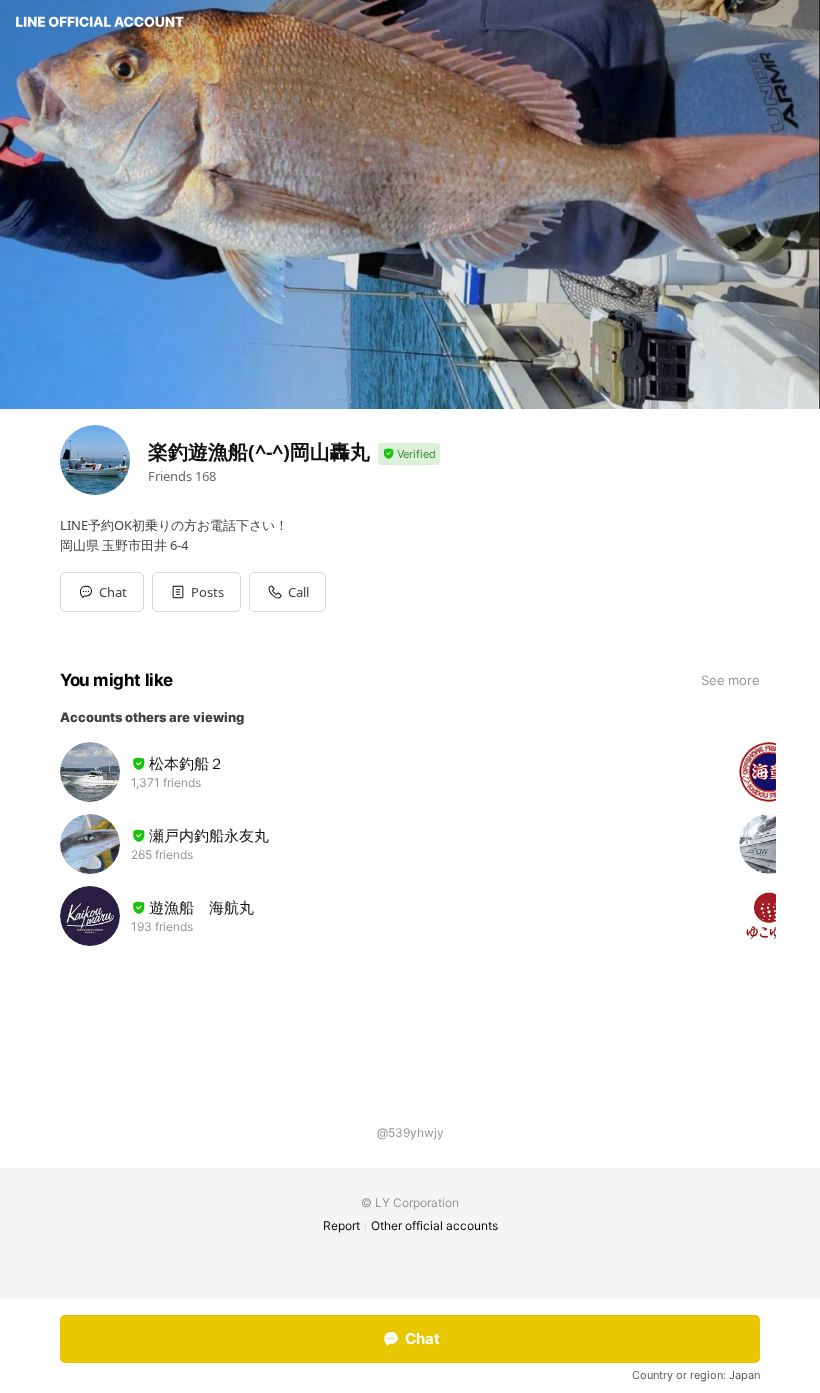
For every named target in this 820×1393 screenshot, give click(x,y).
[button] (196, 592)
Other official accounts (434, 1225)
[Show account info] (409, 454)
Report (341, 1225)
